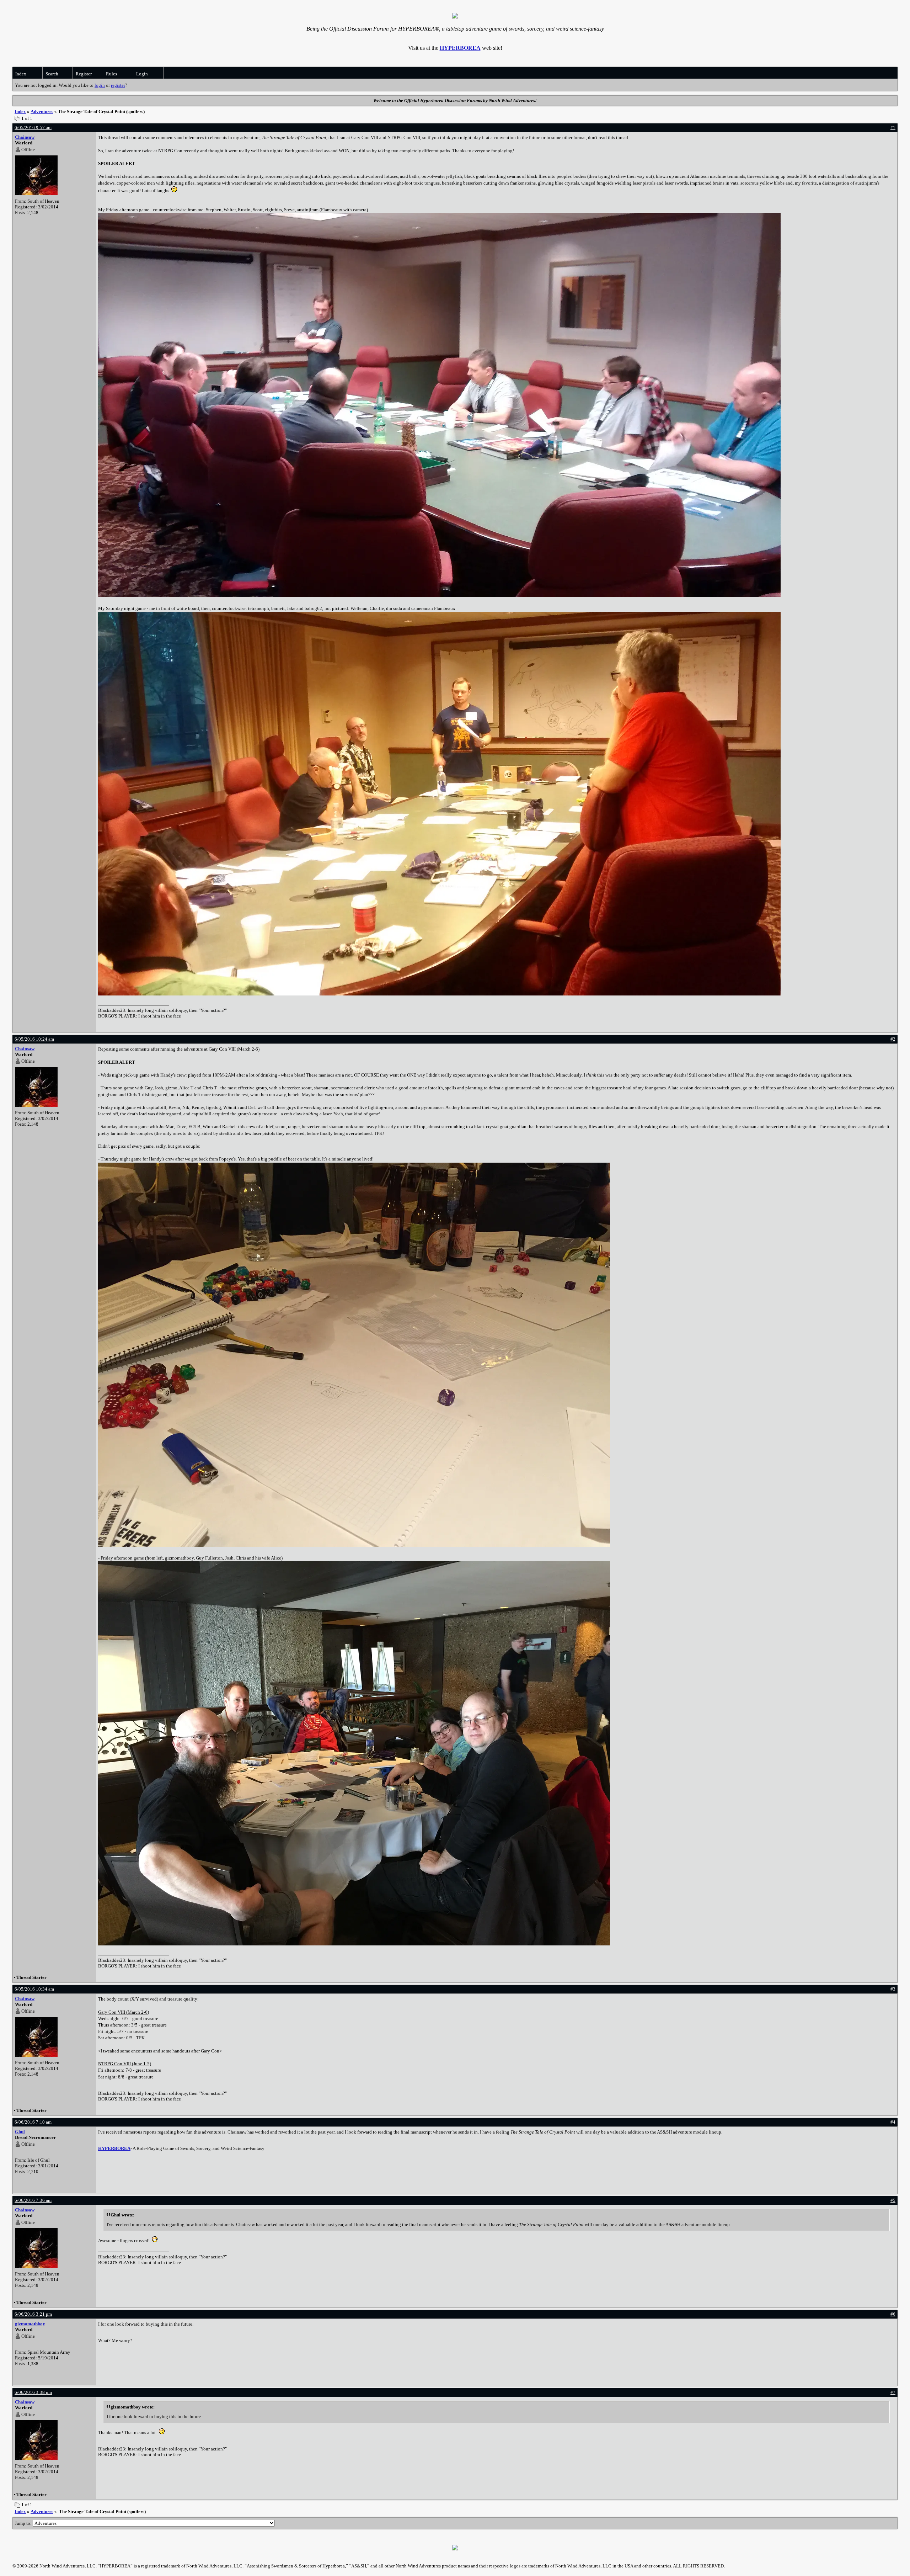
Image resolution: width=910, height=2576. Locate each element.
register (118, 85)
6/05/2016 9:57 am (33, 128)
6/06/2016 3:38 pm (33, 2392)
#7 (893, 2392)
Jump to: (24, 2523)
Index (21, 74)
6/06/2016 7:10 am (33, 2122)
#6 (893, 2314)
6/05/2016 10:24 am (34, 1039)
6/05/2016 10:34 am (34, 1989)
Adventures (42, 111)
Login (142, 74)
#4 (893, 2122)
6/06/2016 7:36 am (33, 2200)
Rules (111, 74)
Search (52, 74)
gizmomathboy (30, 2324)
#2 (893, 1039)
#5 (893, 2200)
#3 (893, 1989)
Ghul (20, 2132)
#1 (893, 128)
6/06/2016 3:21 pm (33, 2314)
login (100, 85)
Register (84, 74)
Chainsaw (25, 137)
